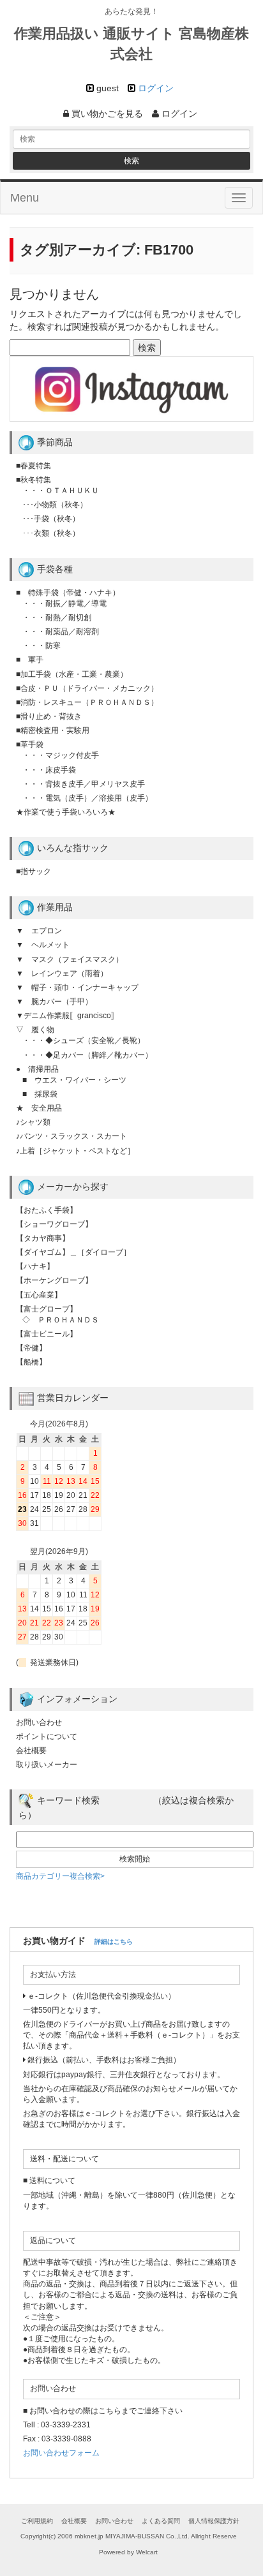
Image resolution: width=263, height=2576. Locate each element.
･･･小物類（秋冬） (55, 505)
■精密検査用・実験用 (53, 730)
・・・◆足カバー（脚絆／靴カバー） (87, 1055)
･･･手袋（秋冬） (51, 519)
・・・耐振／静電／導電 (64, 603)
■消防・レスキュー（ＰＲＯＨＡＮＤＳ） (87, 702)
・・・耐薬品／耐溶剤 (61, 632)
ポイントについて (47, 1736)
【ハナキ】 (35, 1266)
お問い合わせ (39, 1722)
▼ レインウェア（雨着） (62, 973)
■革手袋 (30, 744)
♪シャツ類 (33, 1122)
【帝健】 (31, 1348)
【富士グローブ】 (47, 1309)
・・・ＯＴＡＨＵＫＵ (61, 491)
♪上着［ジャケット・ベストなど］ (75, 1151)
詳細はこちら (114, 1942)
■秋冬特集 (34, 480)
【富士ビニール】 (47, 1334)
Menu (25, 198)
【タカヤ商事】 (43, 1238)
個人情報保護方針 (214, 2521)
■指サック (34, 871)
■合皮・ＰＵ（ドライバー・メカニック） (87, 688)
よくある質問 (161, 2521)
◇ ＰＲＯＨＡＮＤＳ (61, 1320)
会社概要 (31, 1751)
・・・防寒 (41, 646)
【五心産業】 (39, 1295)
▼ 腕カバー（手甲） (54, 1002)
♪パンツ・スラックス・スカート (71, 1136)
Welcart (147, 2552)
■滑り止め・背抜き (49, 716)
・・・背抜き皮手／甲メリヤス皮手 (84, 784)
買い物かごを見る (106, 114)
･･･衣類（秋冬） (51, 533)
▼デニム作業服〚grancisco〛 (67, 1016)
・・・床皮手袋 (49, 770)
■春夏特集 (34, 466)
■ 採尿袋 (40, 1094)
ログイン (156, 88)
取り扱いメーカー (47, 1765)
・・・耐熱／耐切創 (57, 618)
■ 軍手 (30, 660)
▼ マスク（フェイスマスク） (70, 959)
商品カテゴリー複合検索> (60, 1876)
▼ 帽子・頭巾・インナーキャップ (77, 988)
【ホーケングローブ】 (54, 1280)
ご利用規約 (37, 2521)
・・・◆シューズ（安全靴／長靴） (84, 1040)
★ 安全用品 (39, 1108)
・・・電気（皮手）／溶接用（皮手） (87, 798)
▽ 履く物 (35, 1030)
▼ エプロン (39, 931)
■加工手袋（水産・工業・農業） (72, 674)
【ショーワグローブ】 (54, 1224)
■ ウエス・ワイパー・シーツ (74, 1080)
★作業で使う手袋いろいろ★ (66, 812)
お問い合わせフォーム (61, 2453)
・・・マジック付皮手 (61, 755)
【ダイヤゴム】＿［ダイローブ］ (73, 1252)
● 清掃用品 (37, 1069)
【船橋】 (31, 1362)
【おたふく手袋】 (47, 1210)
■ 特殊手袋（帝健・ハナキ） (68, 593)
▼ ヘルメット (43, 945)
